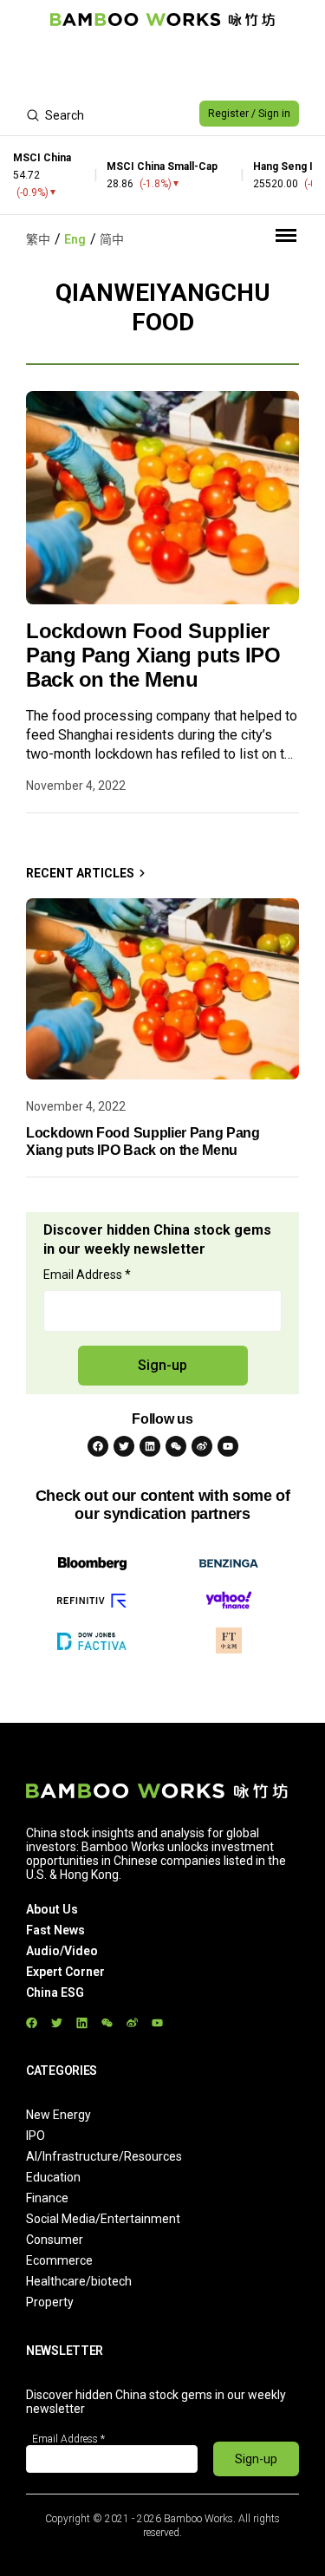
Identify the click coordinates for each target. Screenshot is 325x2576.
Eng (75, 239)
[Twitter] (124, 1446)
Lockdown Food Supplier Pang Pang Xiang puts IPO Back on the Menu (153, 655)
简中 (112, 239)
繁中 (38, 239)
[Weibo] (202, 1446)
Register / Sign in (249, 114)
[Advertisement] (162, 66)
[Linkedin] (150, 1446)
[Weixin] (176, 1446)
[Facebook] (98, 1446)
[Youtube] (228, 1446)
